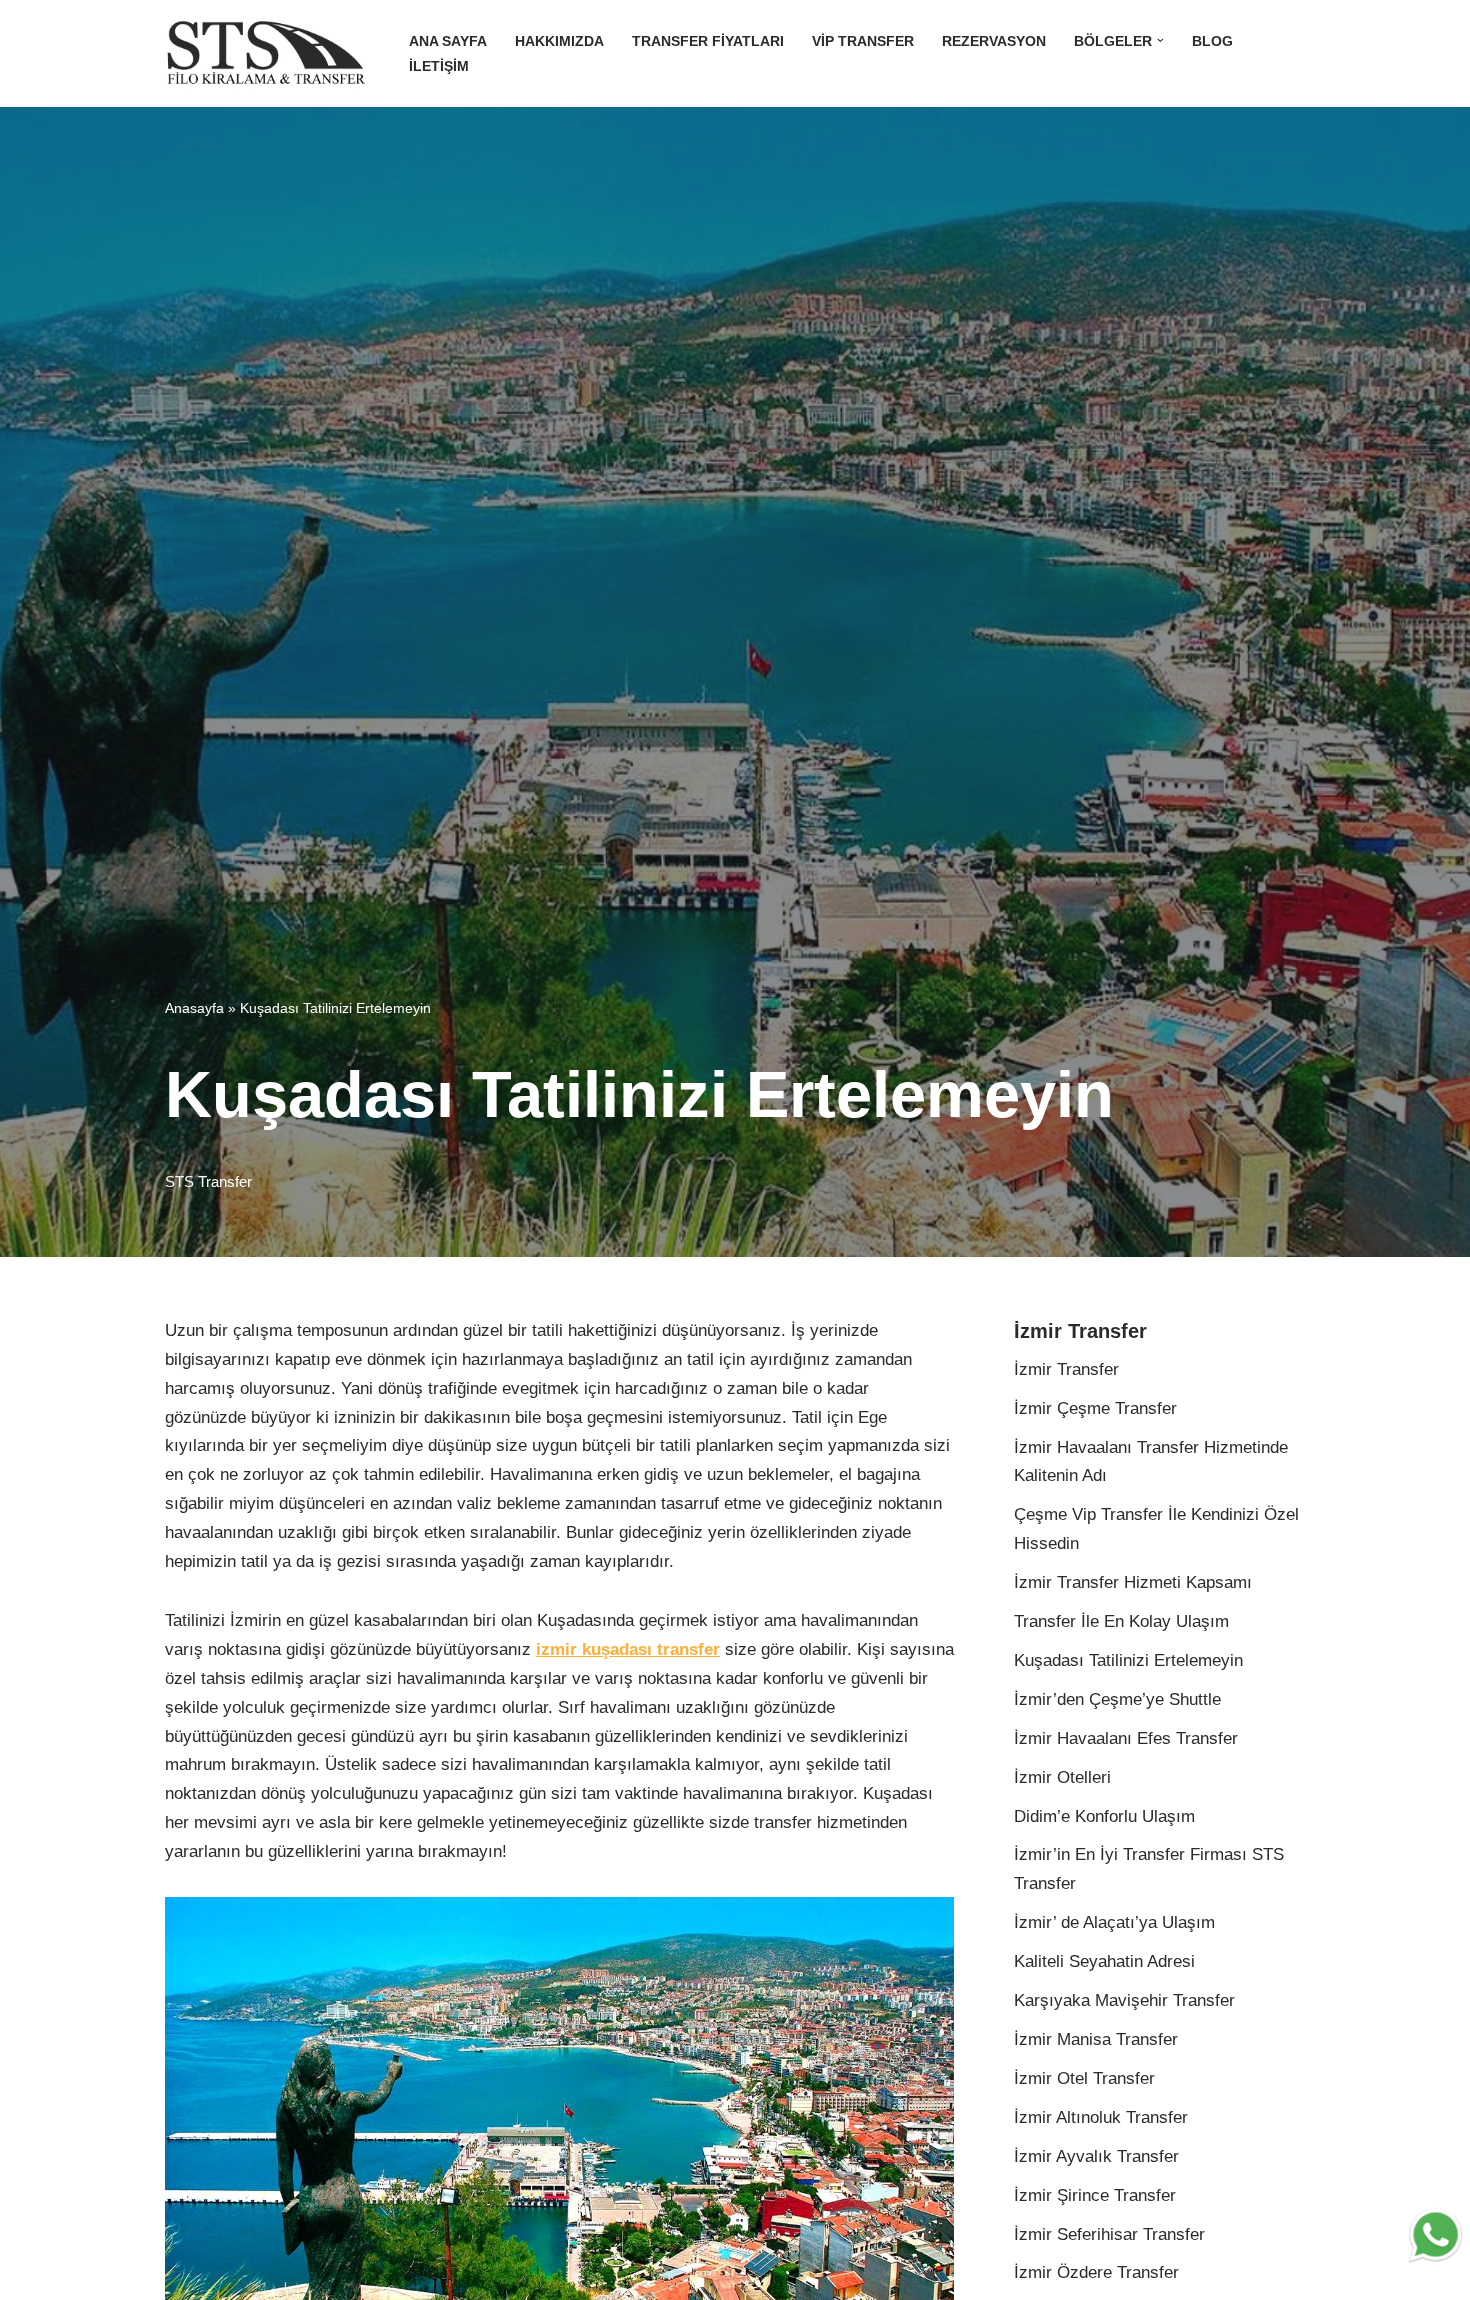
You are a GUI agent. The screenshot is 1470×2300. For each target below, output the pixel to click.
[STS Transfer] (270, 53)
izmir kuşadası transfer (628, 1649)
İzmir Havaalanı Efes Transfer (1126, 1738)
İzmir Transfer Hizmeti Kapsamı (1133, 1582)
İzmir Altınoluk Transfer (1101, 2117)
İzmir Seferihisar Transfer (1109, 2234)
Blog (1212, 41)
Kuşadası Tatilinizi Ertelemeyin (1128, 1660)
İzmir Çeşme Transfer (1095, 1408)
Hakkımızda (559, 41)
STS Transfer (208, 1181)
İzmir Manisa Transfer (1096, 2039)
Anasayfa (194, 1008)
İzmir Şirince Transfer (1095, 2195)
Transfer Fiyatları (708, 41)
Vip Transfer (863, 41)
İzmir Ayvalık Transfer (1096, 2156)
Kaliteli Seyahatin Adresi (1104, 1961)
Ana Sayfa (448, 41)
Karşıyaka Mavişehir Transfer (1124, 2000)
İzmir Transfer (1066, 1369)
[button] (1160, 40)
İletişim (439, 66)
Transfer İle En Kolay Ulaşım (1121, 1621)
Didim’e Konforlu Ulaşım (1104, 1816)
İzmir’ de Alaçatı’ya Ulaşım (1114, 1922)
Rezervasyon (994, 41)
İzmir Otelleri (1062, 1777)
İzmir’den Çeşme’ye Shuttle (1117, 1699)
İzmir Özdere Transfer (1096, 2272)
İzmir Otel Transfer (1084, 2078)
